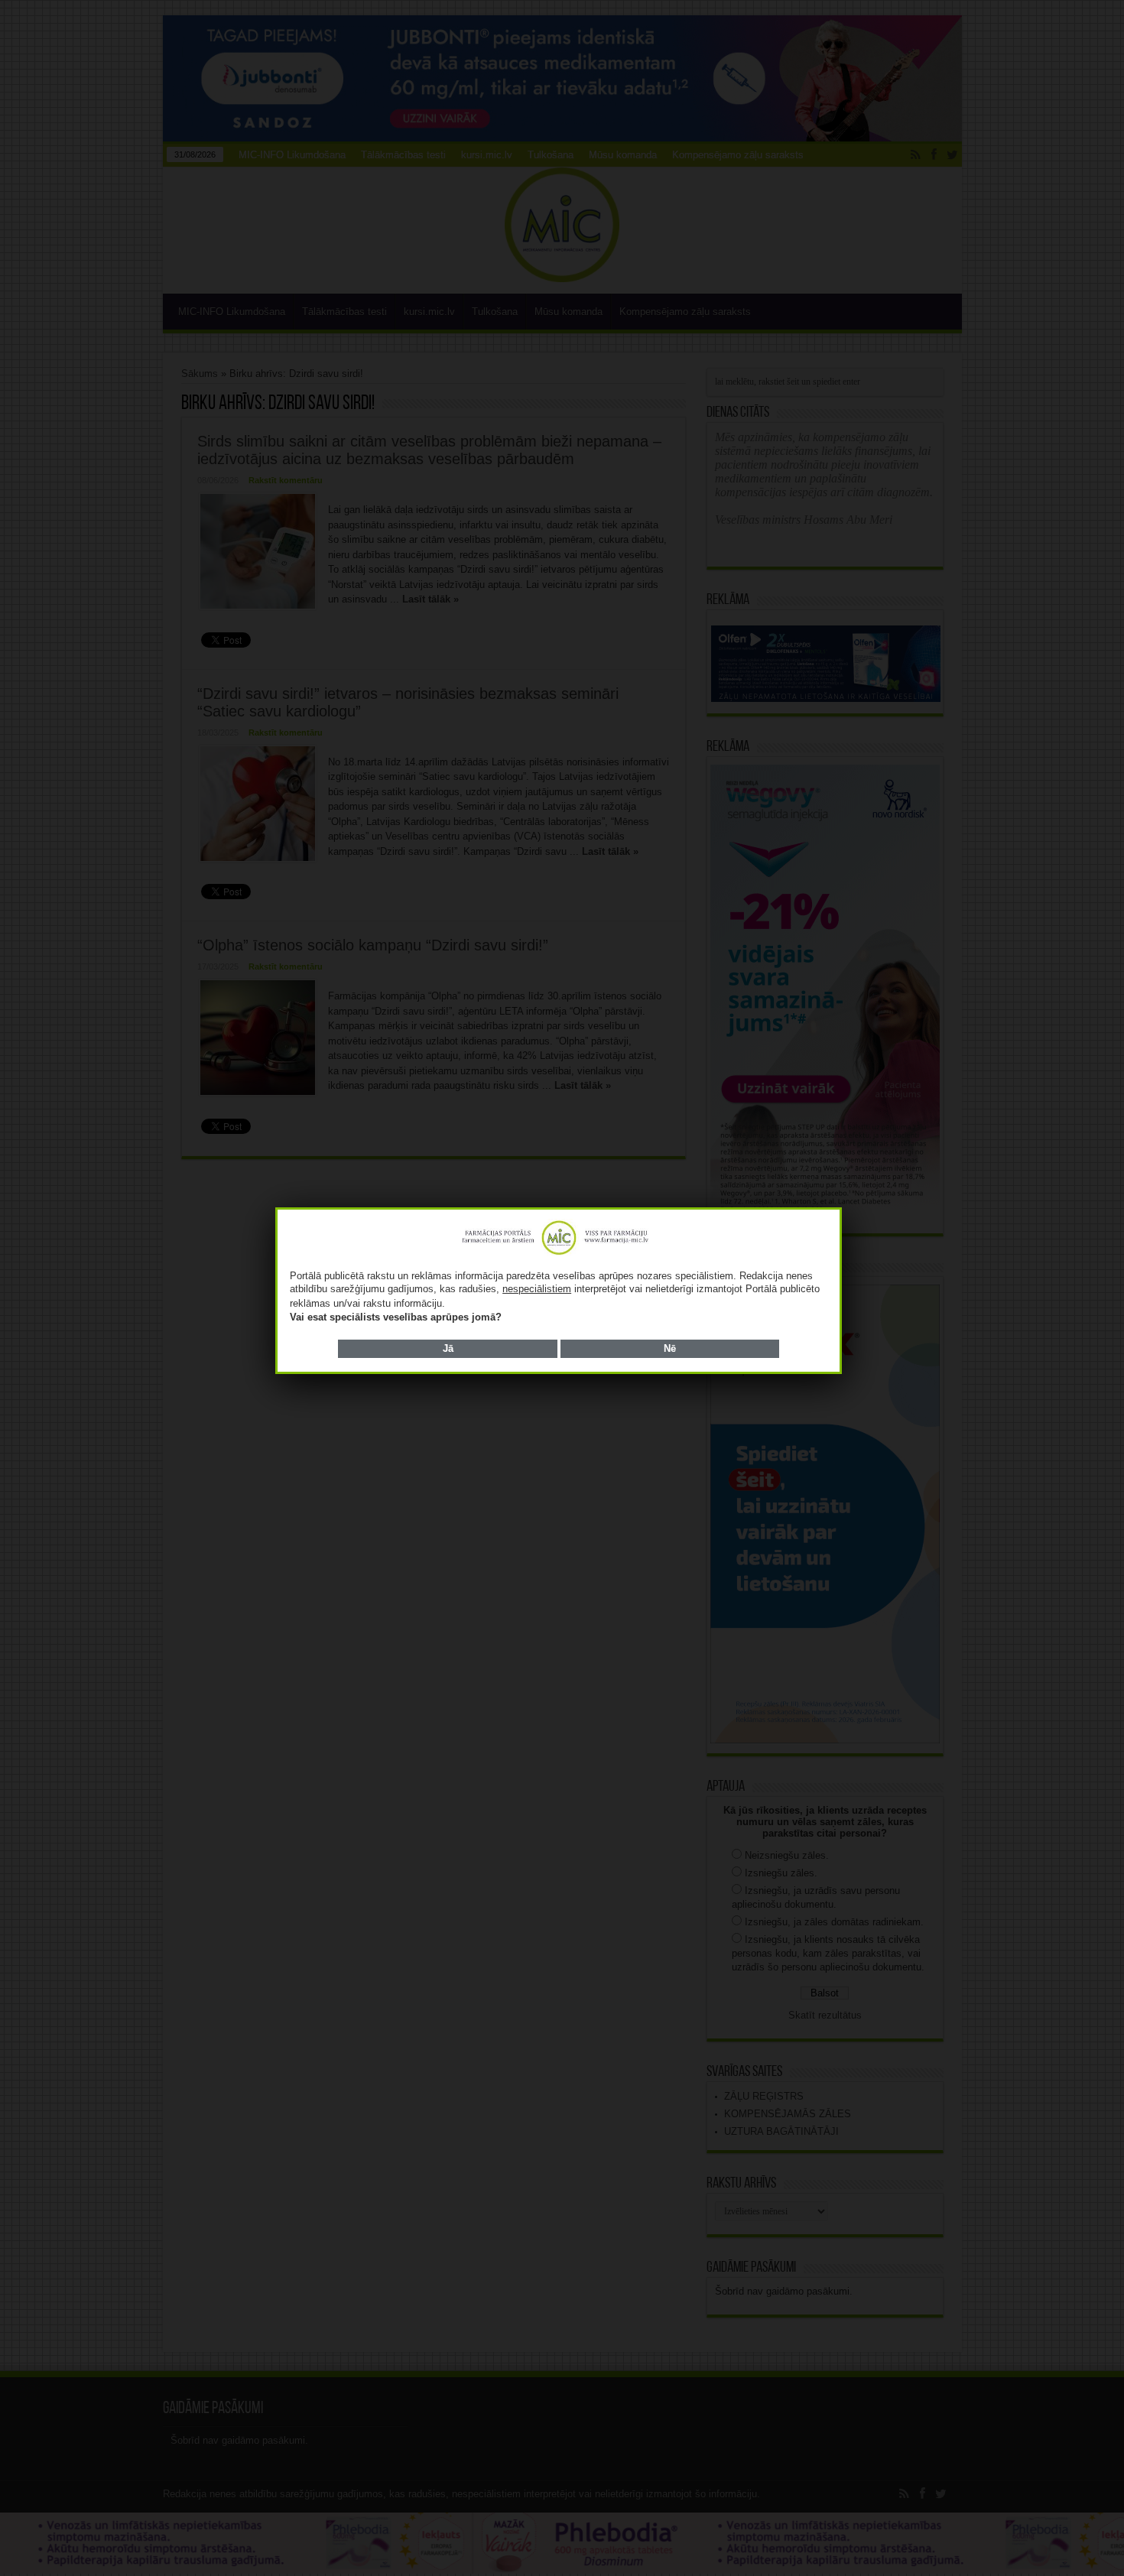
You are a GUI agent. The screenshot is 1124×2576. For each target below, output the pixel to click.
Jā (448, 1348)
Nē (670, 1348)
